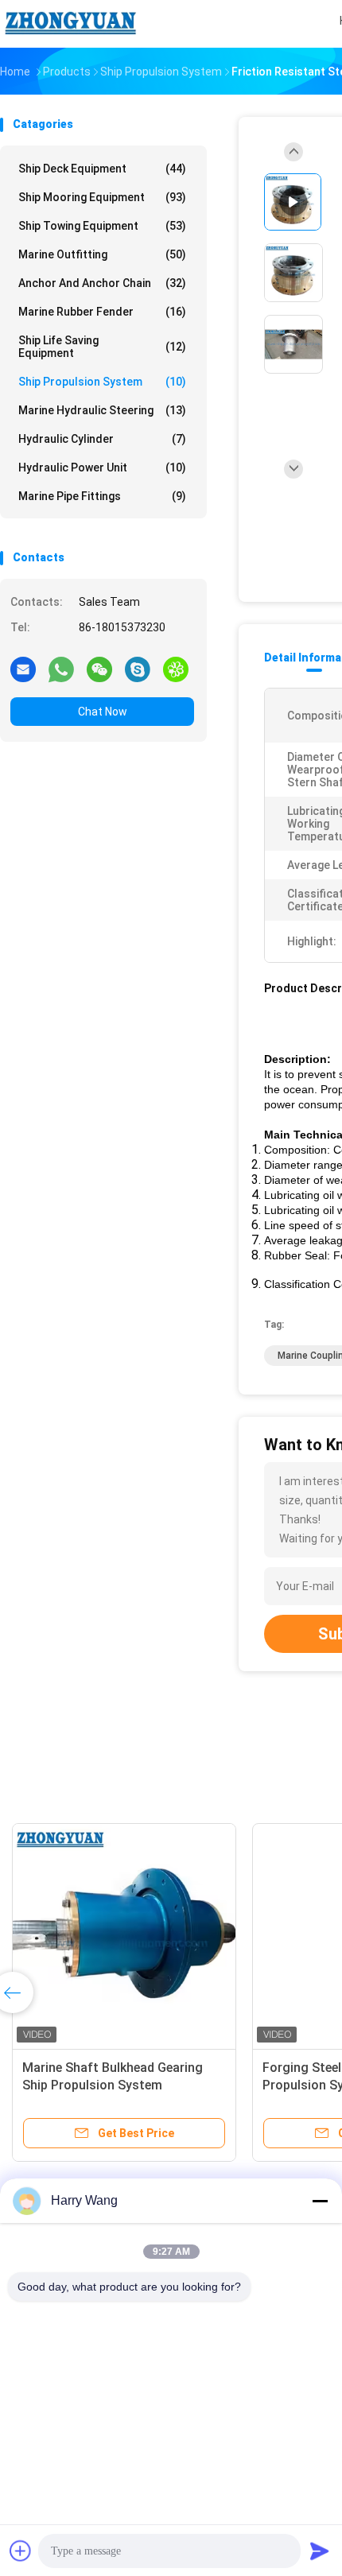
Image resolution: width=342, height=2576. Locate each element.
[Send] (320, 2551)
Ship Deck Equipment (102, 169)
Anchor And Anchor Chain (102, 283)
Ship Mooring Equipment (102, 197)
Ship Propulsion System (102, 382)
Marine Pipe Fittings (102, 496)
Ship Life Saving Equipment (102, 347)
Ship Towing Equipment (102, 226)
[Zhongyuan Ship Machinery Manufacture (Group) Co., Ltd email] (23, 669)
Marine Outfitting (102, 254)
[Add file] (21, 2551)
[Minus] (320, 2201)
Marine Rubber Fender (102, 312)
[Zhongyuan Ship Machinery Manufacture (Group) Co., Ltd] (70, 24)
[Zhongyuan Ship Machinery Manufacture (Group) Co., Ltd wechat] (99, 669)
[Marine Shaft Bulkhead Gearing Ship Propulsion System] (124, 1935)
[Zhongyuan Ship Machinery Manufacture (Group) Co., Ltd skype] (138, 669)
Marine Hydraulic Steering (102, 410)
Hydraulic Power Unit (102, 467)
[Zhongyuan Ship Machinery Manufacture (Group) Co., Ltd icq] (176, 669)
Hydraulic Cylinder (102, 439)
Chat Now (103, 712)
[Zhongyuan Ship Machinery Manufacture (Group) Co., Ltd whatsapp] (61, 669)
